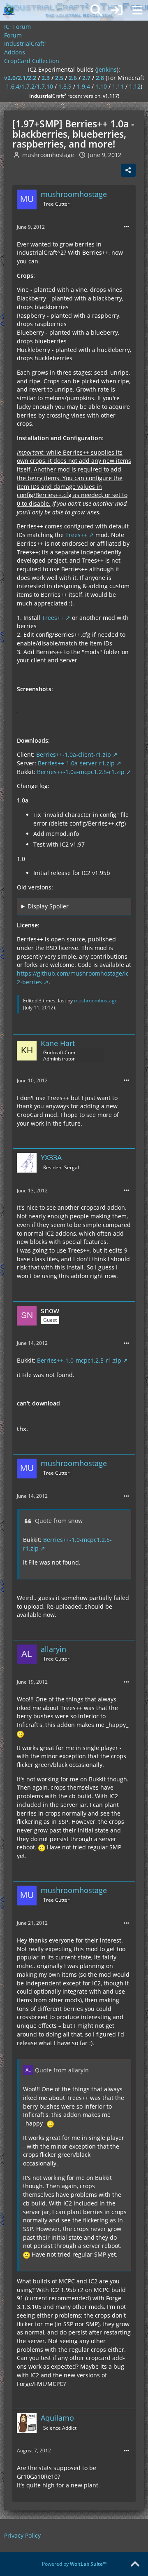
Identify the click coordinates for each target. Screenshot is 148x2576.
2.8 (100, 78)
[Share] (128, 170)
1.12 (135, 86)
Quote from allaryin (62, 2070)
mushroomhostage (48, 155)
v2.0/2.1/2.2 (20, 78)
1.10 (101, 86)
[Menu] (137, 10)
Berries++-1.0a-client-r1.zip (74, 754)
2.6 (73, 78)
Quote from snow (59, 1521)
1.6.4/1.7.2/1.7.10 (30, 86)
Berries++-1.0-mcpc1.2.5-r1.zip (79, 1360)
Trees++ (76, 535)
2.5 (59, 78)
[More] (126, 227)
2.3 (46, 78)
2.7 (86, 78)
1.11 (118, 86)
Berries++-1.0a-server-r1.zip (76, 763)
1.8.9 (65, 86)
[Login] (117, 10)
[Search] (96, 10)
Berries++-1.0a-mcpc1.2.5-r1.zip (81, 772)
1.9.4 (83, 86)
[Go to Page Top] (135, 2564)
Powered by (74, 2564)
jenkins (107, 69)
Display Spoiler (48, 906)
